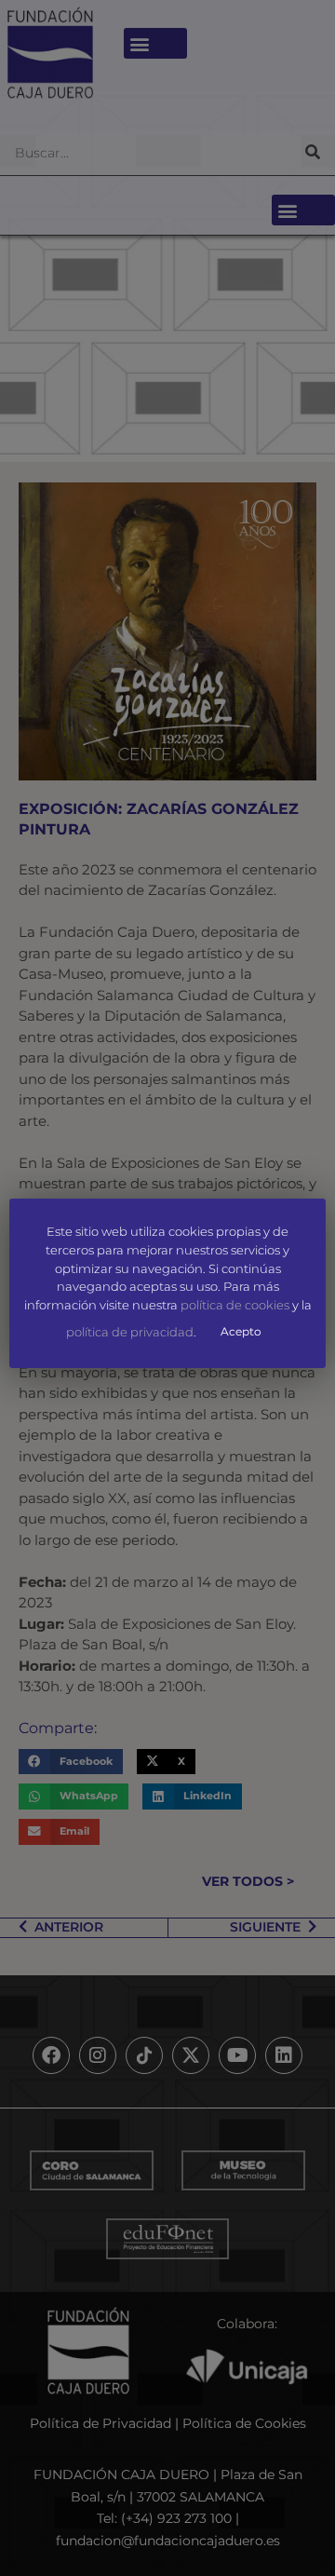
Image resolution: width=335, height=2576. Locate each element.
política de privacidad (130, 1332)
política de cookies (235, 1305)
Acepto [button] (241, 1331)
